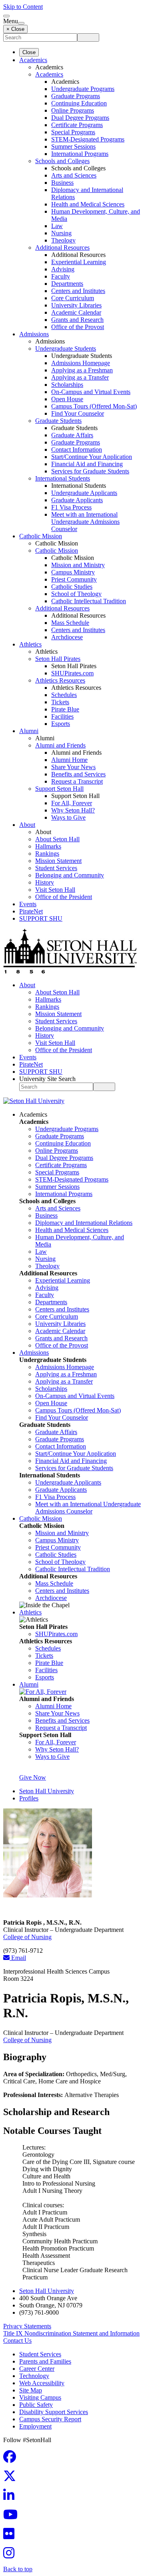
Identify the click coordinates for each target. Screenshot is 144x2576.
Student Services (56, 868)
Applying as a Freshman (82, 370)
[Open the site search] (6, 16)
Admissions (34, 334)
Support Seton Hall (59, 789)
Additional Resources (62, 247)
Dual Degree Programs (80, 118)
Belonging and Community (70, 875)
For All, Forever (72, 803)
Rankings (47, 854)
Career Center (37, 2369)
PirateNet (31, 911)
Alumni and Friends (60, 745)
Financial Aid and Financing (87, 464)
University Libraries (76, 305)
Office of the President (64, 897)
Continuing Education (79, 103)
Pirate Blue (65, 709)
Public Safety (36, 2405)
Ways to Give (68, 817)
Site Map (31, 2390)
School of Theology (76, 594)
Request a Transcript (77, 781)
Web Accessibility (42, 2383)
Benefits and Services (78, 774)
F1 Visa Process (71, 507)
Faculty (61, 276)
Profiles (29, 1798)
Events (28, 904)
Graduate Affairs (72, 435)
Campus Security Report (50, 2419)
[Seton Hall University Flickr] (11, 2536)
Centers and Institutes (78, 291)
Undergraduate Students (66, 349)
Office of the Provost (78, 327)
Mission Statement (58, 861)
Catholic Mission (41, 536)
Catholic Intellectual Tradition (89, 601)
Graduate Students (58, 421)
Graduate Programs (76, 96)
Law (57, 226)
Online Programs (73, 110)
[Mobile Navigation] (21, 23)
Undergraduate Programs (83, 89)
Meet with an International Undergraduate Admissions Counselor (85, 522)
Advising (63, 269)
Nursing (61, 233)
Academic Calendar (76, 312)
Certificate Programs (77, 125)
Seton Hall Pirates (58, 659)
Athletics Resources (60, 680)
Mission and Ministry (78, 565)
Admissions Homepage (81, 363)
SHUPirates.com (72, 673)
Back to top (18, 2569)
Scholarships (67, 385)
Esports (61, 724)
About (27, 825)
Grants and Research (77, 320)
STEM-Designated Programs (88, 139)
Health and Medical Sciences (88, 204)
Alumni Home (69, 760)
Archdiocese (67, 637)
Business (62, 183)
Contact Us (17, 2341)
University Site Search (47, 1079)
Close (29, 52)
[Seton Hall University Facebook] (12, 2459)
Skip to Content (23, 7)
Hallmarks (48, 846)
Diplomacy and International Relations (84, 1223)
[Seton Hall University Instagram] (11, 2555)
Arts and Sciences (74, 175)
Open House (67, 399)
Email (18, 1958)
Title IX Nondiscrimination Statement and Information (71, 2333)
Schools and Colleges (62, 161)
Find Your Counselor (78, 413)
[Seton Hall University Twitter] (12, 2478)
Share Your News (73, 767)
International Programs (80, 154)
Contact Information (77, 450)
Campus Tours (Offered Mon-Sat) (94, 406)
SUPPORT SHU (41, 918)
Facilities (62, 716)
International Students (63, 478)
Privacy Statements (27, 2326)
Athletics (30, 644)
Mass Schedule (70, 623)
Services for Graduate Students (90, 471)
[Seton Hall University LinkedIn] (11, 2498)
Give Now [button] (33, 1777)
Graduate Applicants (77, 500)
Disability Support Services (54, 2412)
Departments (67, 284)
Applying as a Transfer (80, 377)
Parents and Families (45, 2361)
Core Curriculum (73, 298)
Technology (34, 2376)
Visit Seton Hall (55, 890)
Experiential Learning (79, 262)
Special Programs (73, 132)
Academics (33, 60)
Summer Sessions (73, 146)
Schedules (64, 695)
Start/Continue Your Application (92, 457)
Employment (35, 2426)
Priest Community (74, 579)
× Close (15, 29)
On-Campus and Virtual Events (91, 392)
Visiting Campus (40, 2397)
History (45, 882)
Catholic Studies (72, 587)
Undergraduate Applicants (84, 493)
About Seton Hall (57, 839)
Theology (63, 240)
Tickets (60, 702)
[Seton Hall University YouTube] (13, 2517)
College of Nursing (27, 1937)
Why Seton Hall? (73, 810)
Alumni (29, 731)
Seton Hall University (47, 1791)
